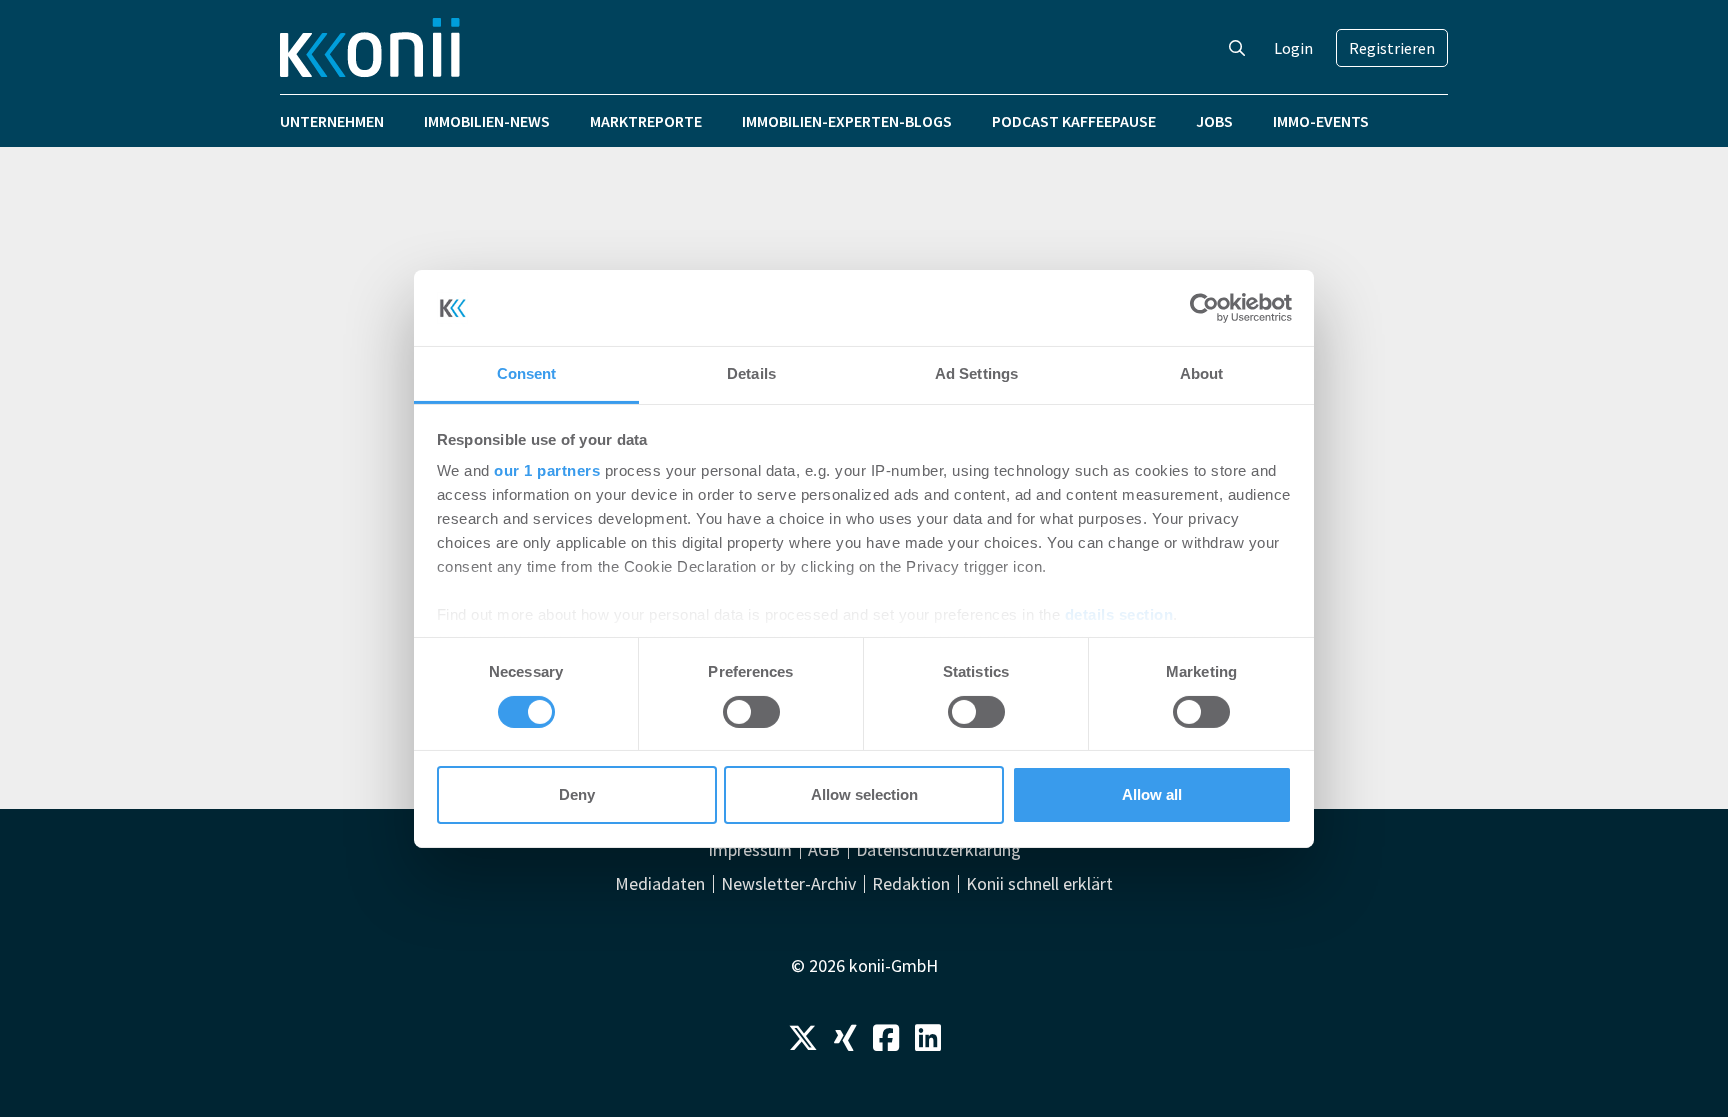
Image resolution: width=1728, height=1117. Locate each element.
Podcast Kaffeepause (1074, 121)
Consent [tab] (527, 373)
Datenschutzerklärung (938, 850)
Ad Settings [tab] (976, 373)
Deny (577, 794)
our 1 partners (547, 470)
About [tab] (1202, 373)
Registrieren (1392, 48)
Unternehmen (332, 121)
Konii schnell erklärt (1039, 884)
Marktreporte (646, 121)
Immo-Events (1321, 121)
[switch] (751, 712)
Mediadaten (660, 884)
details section (1119, 614)
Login (1293, 48)
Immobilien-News (487, 121)
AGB (824, 850)
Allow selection (864, 794)
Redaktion (911, 884)
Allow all (1152, 794)
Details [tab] (751, 373)
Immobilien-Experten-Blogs (847, 121)
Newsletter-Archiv (788, 884)
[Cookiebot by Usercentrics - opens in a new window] (1204, 308)
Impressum (750, 850)
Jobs (1214, 121)
